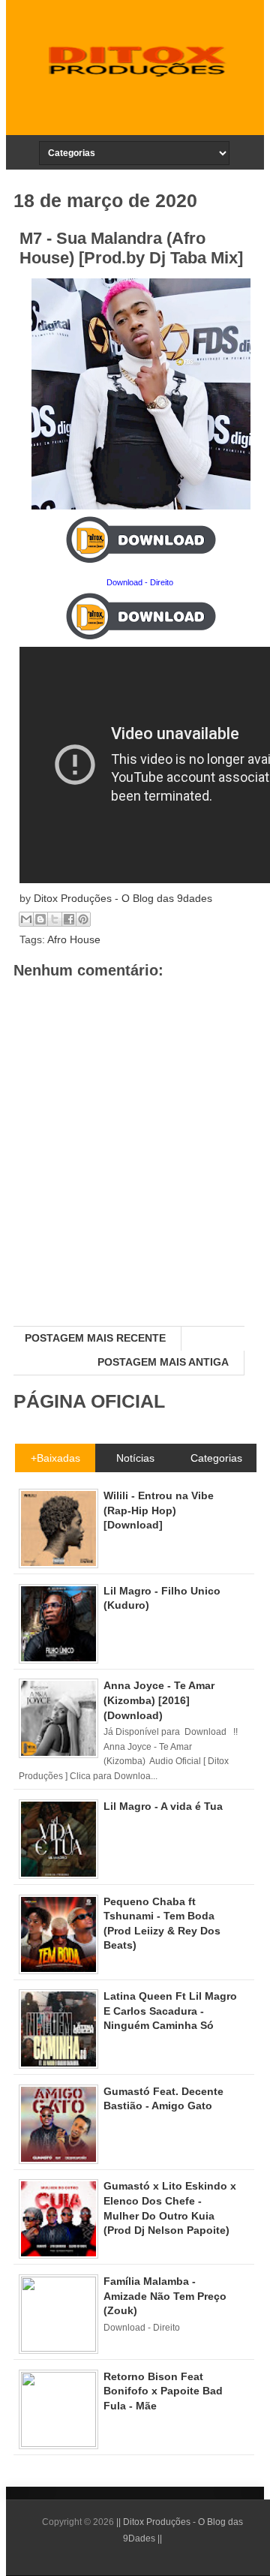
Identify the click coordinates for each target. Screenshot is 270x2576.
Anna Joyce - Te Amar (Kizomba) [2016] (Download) (159, 1700)
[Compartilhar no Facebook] (69, 919)
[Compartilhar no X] (55, 919)
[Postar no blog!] (40, 919)
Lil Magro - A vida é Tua (163, 1806)
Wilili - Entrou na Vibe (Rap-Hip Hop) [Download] (159, 1510)
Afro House (74, 939)
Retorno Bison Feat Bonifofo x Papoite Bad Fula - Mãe (163, 2391)
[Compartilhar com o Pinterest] (83, 919)
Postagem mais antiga (163, 1362)
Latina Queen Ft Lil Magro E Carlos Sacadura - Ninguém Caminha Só (170, 2011)
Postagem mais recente (95, 1338)
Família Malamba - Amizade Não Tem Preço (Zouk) (165, 2296)
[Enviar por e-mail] (26, 919)
